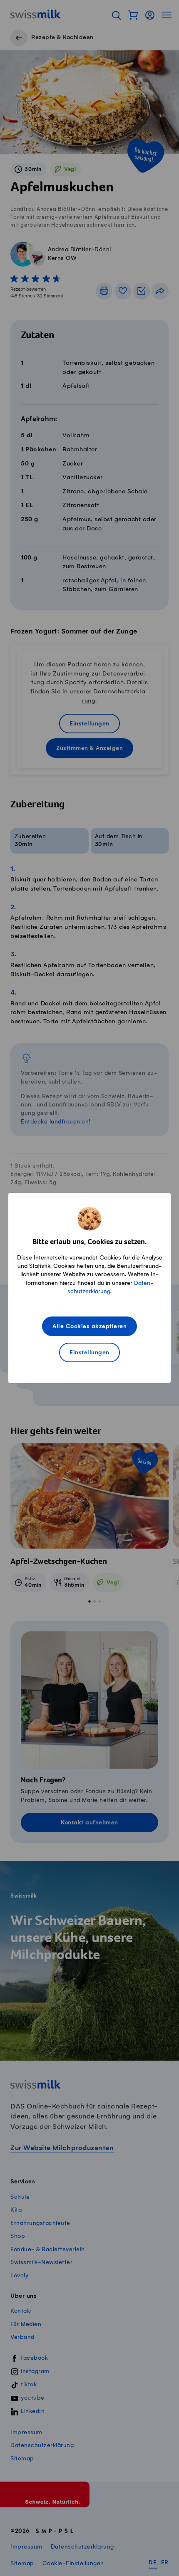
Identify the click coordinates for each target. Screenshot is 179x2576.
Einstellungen (89, 1353)
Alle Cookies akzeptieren (89, 1327)
